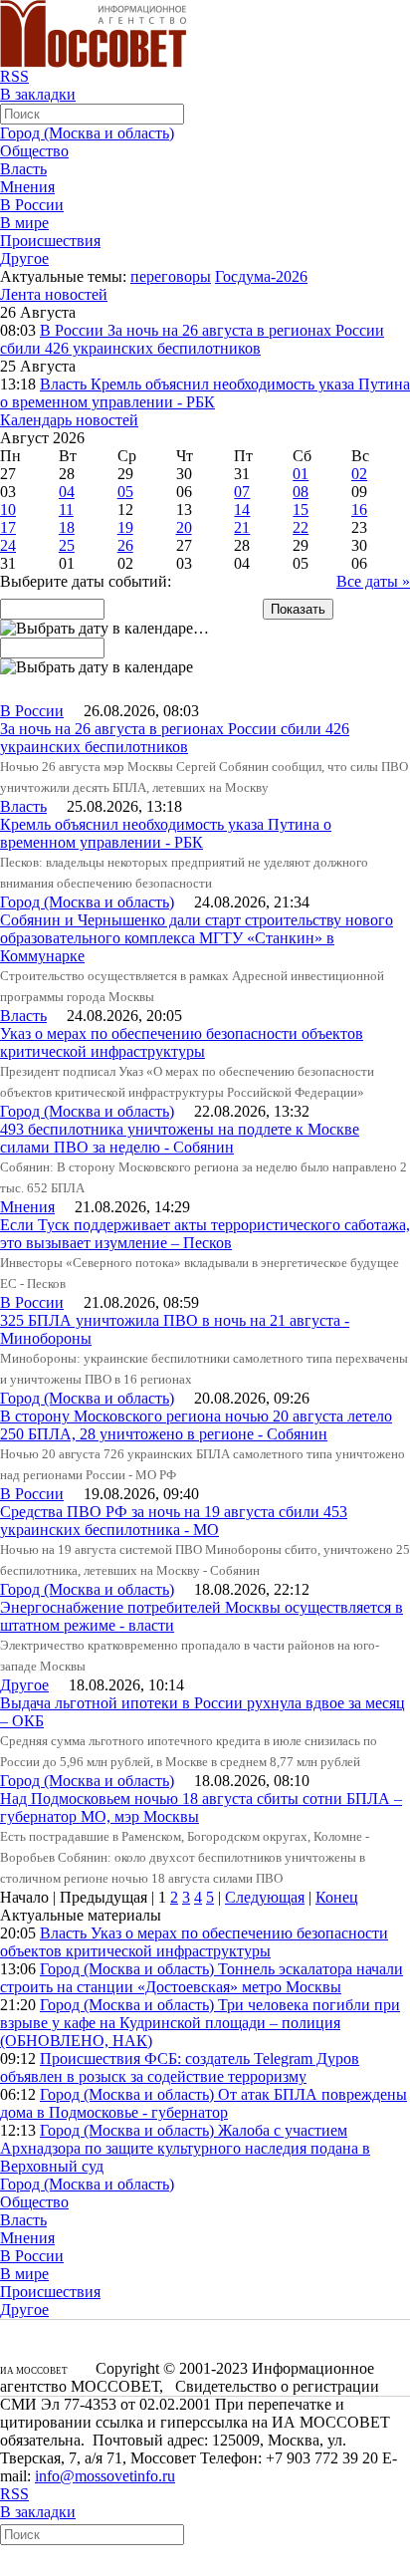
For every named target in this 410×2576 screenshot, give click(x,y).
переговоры (171, 276)
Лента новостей (54, 294)
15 (301, 510)
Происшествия (50, 241)
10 (8, 510)
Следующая (265, 1897)
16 (359, 510)
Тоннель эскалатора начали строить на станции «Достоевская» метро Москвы (202, 1978)
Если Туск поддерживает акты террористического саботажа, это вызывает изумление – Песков (205, 1234)
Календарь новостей (69, 420)
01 (301, 474)
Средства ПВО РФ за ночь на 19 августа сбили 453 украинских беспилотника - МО (174, 1521)
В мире (24, 223)
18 (67, 527)
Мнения (27, 187)
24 (8, 545)
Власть (23, 169)
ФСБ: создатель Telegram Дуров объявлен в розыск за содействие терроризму (180, 2067)
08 (301, 492)
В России (32, 205)
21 (242, 527)
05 (125, 492)
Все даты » (373, 581)
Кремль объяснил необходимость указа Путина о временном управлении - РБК (205, 393)
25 (67, 545)
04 (67, 492)
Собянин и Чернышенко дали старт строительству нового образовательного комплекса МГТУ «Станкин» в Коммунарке (197, 938)
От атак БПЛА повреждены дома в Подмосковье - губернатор (204, 2103)
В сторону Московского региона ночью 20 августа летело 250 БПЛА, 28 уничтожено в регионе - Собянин (196, 1425)
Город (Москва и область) (87, 133)
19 (125, 527)
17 (8, 527)
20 (184, 527)
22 (301, 527)
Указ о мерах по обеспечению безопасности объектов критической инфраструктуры (182, 1042)
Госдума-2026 (261, 276)
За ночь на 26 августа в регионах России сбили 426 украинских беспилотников (192, 339)
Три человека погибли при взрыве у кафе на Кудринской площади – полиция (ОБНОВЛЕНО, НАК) (200, 2023)
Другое (24, 258)
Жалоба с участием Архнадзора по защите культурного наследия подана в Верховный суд (185, 2148)
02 (359, 474)
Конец (337, 1897)
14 (242, 510)
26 (125, 545)
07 (242, 492)
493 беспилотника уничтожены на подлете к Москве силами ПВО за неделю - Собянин (180, 1138)
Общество (34, 151)
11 (66, 510)
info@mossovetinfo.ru (105, 2476)
